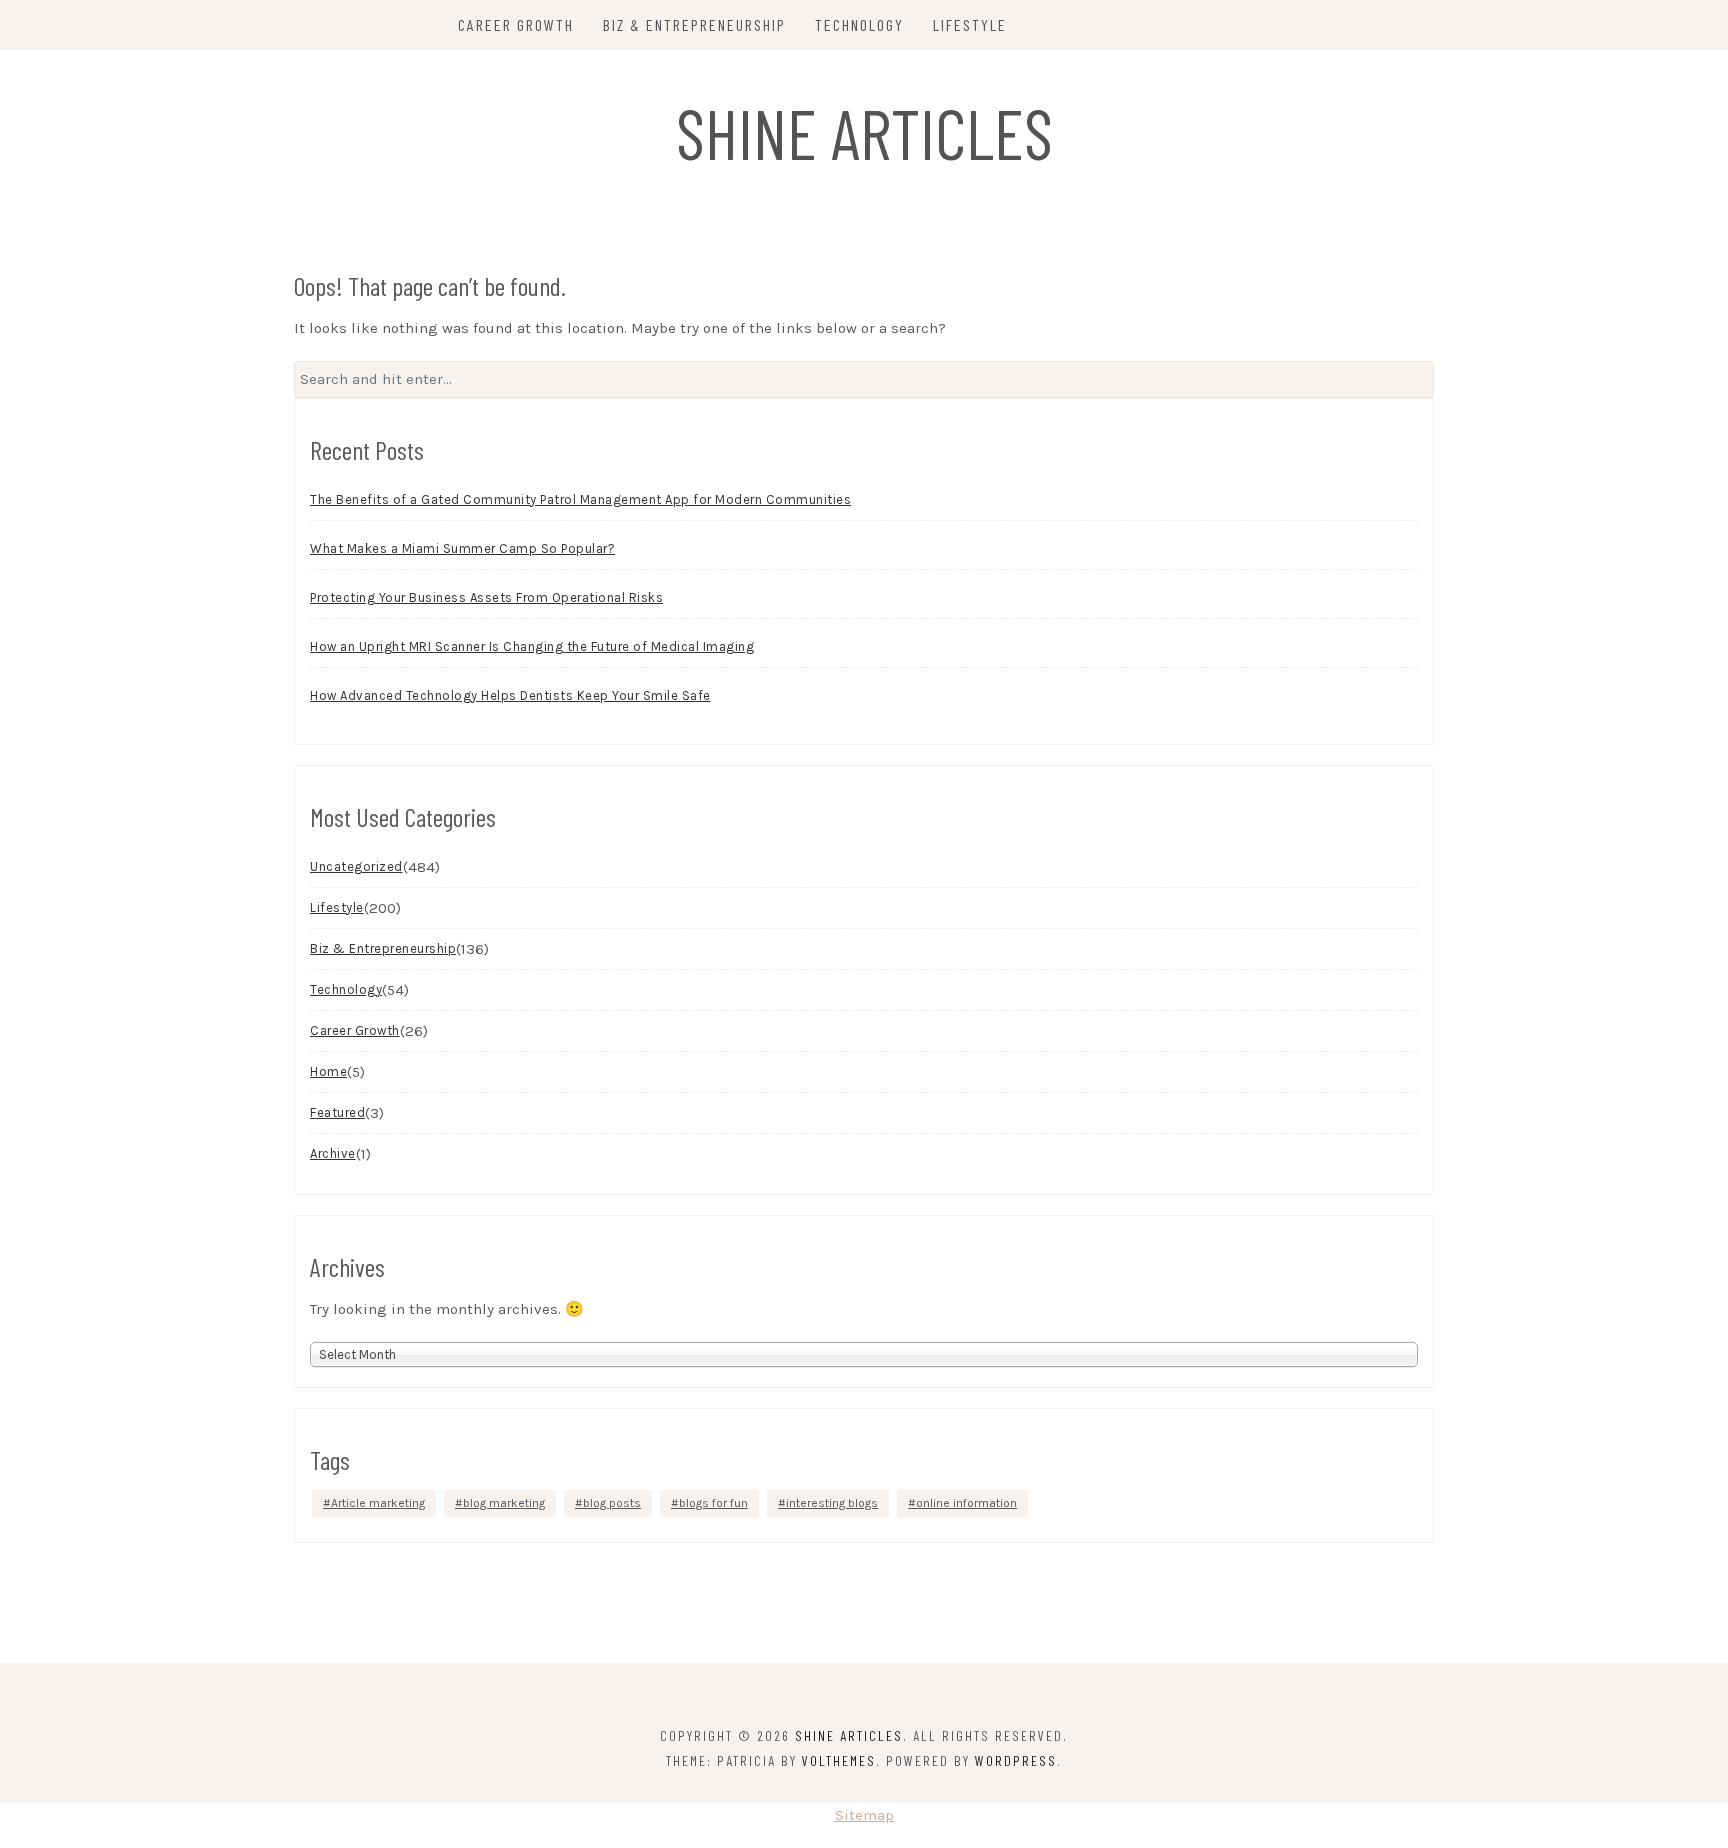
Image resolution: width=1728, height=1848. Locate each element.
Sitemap (864, 1815)
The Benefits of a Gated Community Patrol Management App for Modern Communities (580, 499)
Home (328, 1071)
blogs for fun (713, 1503)
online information (966, 1503)
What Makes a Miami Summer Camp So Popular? (462, 548)
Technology (859, 24)
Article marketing (378, 1503)
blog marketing (504, 1503)
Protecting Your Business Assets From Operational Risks (486, 597)
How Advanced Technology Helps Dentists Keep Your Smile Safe (510, 695)
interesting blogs (832, 1503)
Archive (333, 1153)
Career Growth (516, 24)
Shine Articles (864, 132)
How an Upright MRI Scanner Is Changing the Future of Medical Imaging (532, 646)
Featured (337, 1112)
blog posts (612, 1503)
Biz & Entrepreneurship (694, 24)
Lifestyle (970, 24)
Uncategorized (356, 866)
